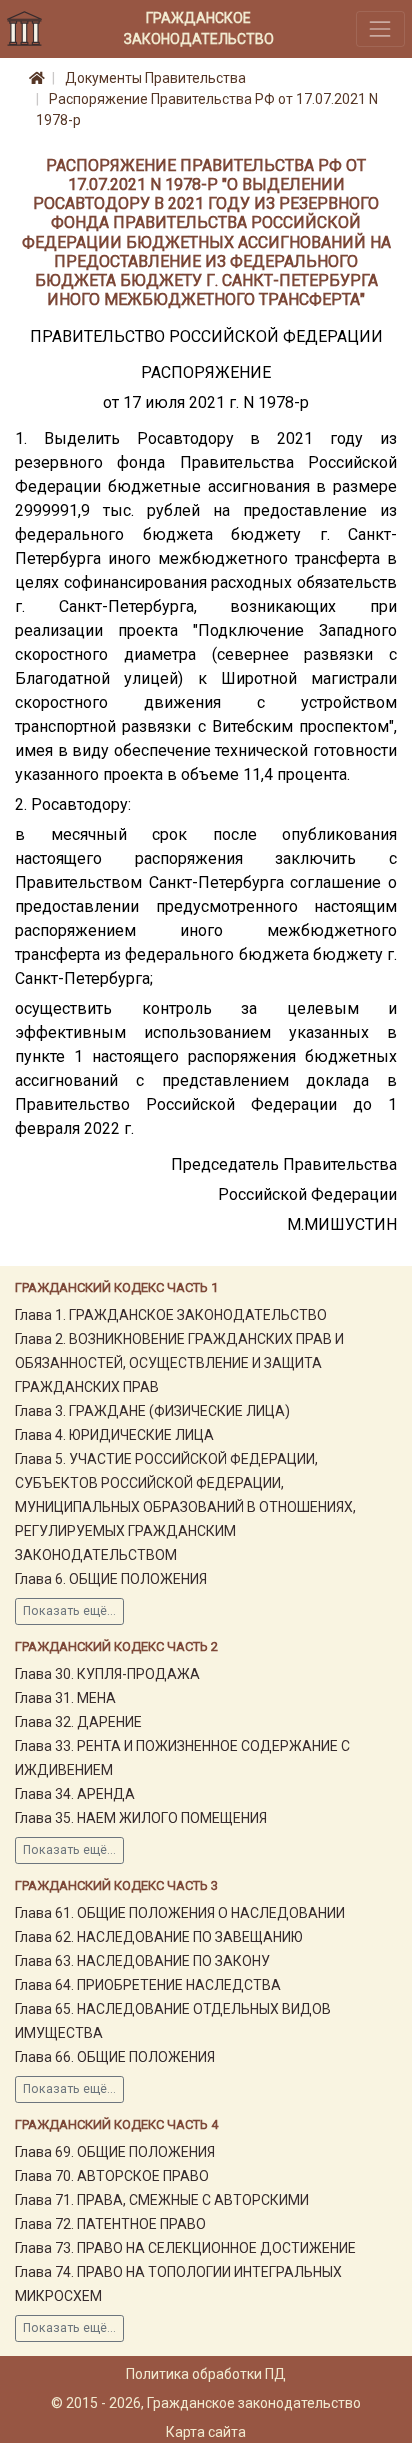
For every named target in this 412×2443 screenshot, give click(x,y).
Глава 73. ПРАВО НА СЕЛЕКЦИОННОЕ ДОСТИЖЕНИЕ (185, 2248)
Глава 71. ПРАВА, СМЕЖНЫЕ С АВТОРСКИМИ (162, 2200)
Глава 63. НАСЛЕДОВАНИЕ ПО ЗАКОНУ (142, 1961)
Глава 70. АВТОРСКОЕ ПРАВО (112, 2176)
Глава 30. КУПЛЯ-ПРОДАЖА (107, 1674)
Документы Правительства (155, 78)
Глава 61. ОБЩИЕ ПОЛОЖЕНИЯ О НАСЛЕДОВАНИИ (180, 1913)
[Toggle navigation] (380, 28)
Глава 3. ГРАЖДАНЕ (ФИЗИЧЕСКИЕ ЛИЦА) (152, 1411)
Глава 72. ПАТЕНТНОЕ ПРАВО (110, 2224)
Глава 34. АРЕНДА (75, 1794)
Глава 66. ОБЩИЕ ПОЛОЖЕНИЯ (115, 2057)
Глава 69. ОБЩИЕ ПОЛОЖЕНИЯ (115, 2152)
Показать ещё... (69, 1611)
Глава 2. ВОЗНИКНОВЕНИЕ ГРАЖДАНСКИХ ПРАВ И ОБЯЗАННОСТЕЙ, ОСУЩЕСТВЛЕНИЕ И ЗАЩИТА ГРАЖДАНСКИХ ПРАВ (179, 1363)
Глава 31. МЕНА (65, 1698)
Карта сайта (206, 2432)
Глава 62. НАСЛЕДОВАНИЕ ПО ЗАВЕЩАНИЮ (159, 1937)
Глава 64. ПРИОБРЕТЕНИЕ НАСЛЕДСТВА (148, 1985)
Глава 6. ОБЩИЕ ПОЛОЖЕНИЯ (111, 1579)
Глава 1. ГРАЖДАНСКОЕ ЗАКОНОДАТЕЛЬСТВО (171, 1315)
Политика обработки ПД (206, 2374)
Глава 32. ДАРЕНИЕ (78, 1722)
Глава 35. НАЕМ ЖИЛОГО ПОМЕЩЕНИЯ (141, 1818)
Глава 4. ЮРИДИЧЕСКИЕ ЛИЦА (114, 1435)
